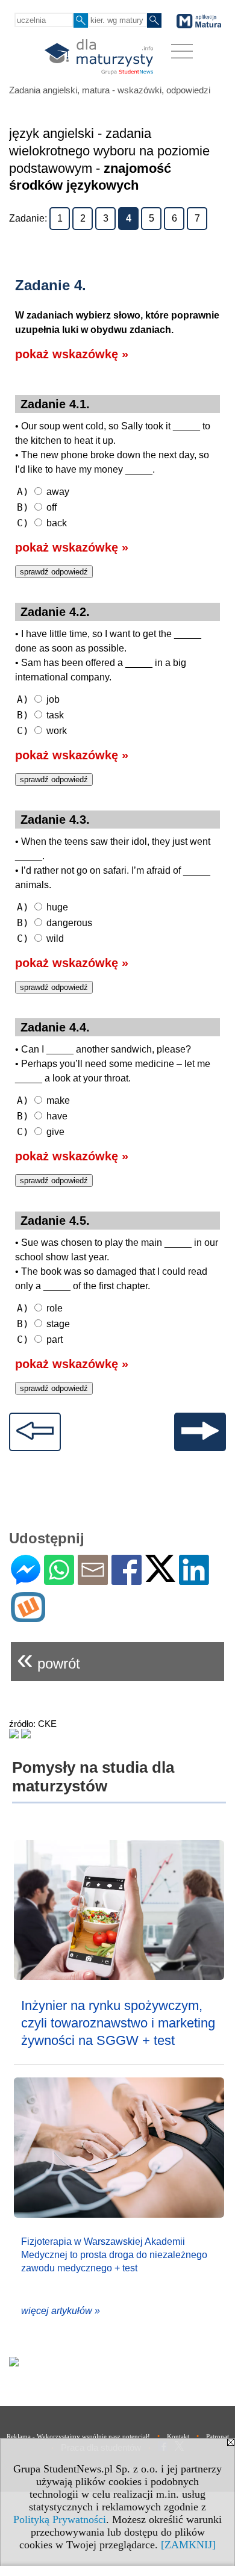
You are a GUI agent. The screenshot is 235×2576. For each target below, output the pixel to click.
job (38, 699)
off (37, 507)
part (40, 1339)
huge (42, 907)
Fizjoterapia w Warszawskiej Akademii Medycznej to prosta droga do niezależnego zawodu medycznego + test (114, 2255)
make (43, 1100)
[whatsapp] (59, 1580)
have (42, 1116)
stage (43, 1324)
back (42, 523)
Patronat (218, 2436)
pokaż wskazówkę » (72, 354)
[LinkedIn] (194, 1580)
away (43, 492)
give (41, 1132)
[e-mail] (93, 1580)
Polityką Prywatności (60, 2519)
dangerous (55, 923)
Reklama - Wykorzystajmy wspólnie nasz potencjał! (78, 2436)
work (42, 731)
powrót (49, 1659)
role (40, 1308)
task (40, 715)
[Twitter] (160, 1577)
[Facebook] (127, 1580)
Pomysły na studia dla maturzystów (93, 1777)
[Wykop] (28, 1617)
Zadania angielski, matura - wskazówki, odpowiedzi (110, 90)
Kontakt (178, 2436)
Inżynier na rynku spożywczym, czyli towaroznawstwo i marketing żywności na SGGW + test (118, 2023)
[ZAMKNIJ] (188, 2545)
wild (40, 938)
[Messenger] (26, 1580)
